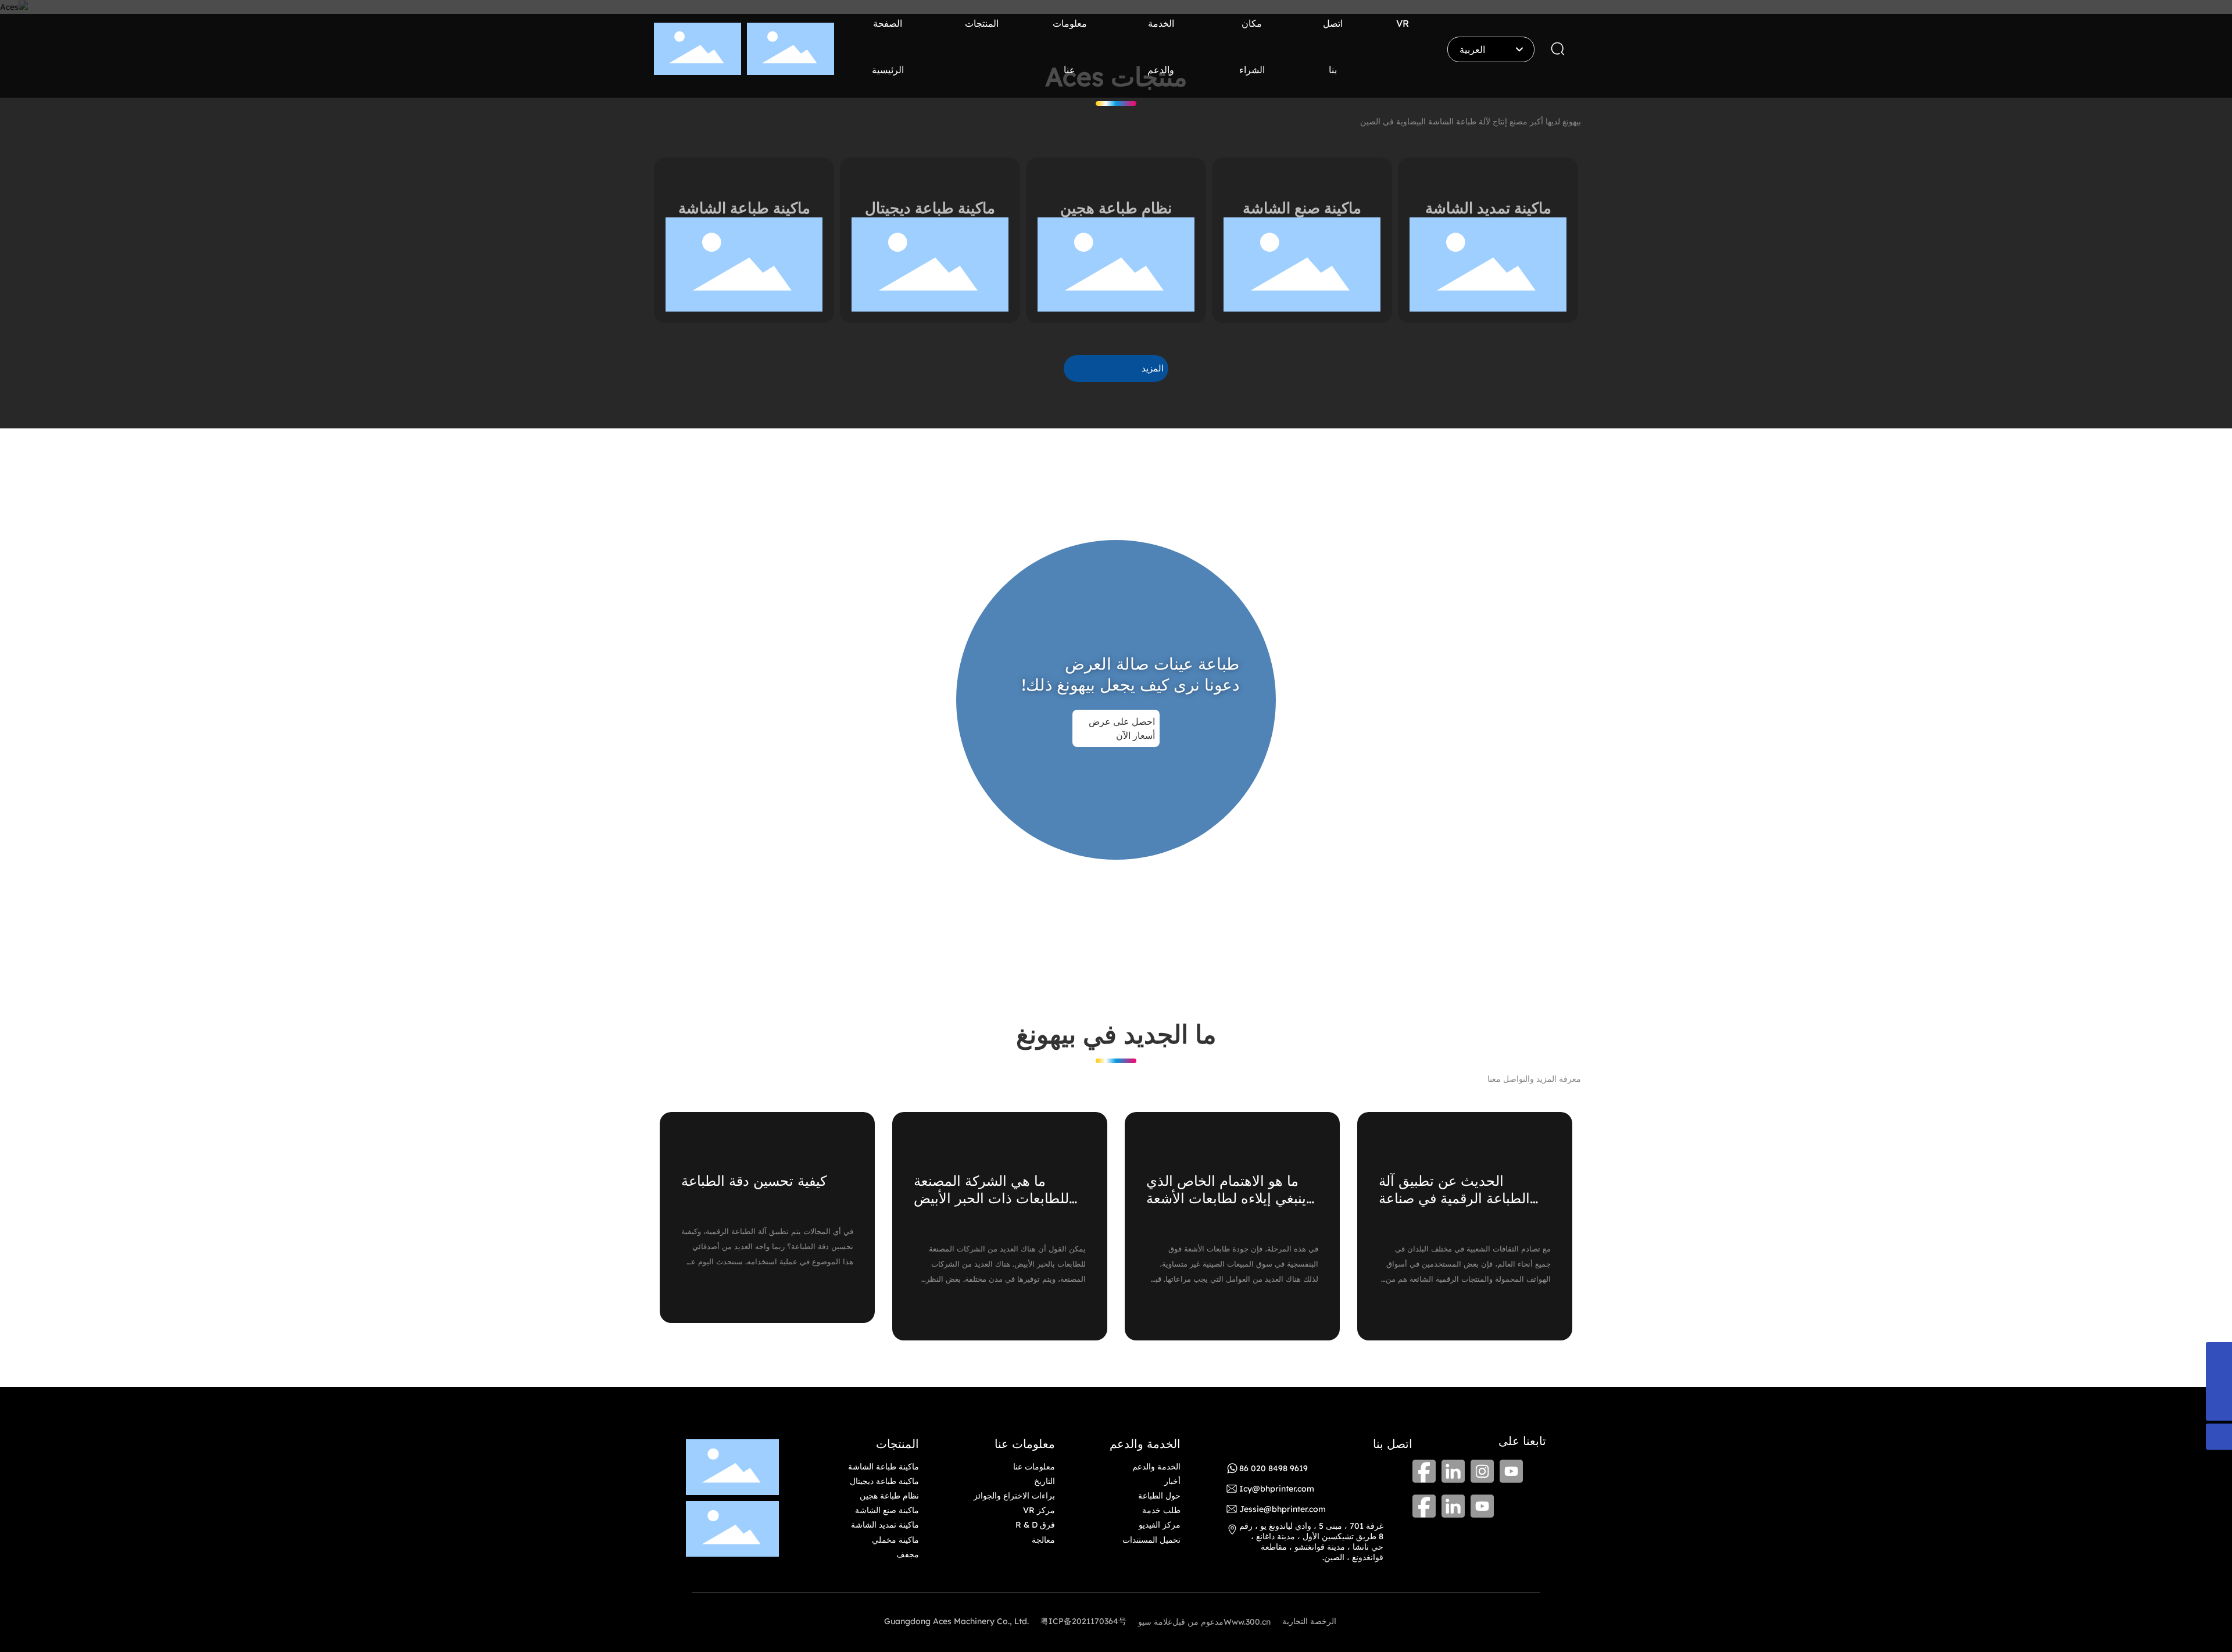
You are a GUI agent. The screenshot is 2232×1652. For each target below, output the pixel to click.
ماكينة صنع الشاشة (1302, 208)
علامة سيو (1155, 1622)
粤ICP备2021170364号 (1083, 1621)
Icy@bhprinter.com (1277, 1489)
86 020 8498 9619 (1274, 1468)
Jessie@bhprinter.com (1283, 1509)
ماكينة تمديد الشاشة (1488, 208)
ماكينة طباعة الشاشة (744, 208)
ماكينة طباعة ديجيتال (930, 208)
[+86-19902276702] (2219, 1381)
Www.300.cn (1247, 1622)
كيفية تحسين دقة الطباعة (754, 1181)
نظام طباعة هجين (1116, 208)
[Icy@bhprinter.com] (2219, 1355)
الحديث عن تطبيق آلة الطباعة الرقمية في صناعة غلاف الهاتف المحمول (1454, 1198)
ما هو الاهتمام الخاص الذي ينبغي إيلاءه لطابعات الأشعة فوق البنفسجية (1226, 1198)
